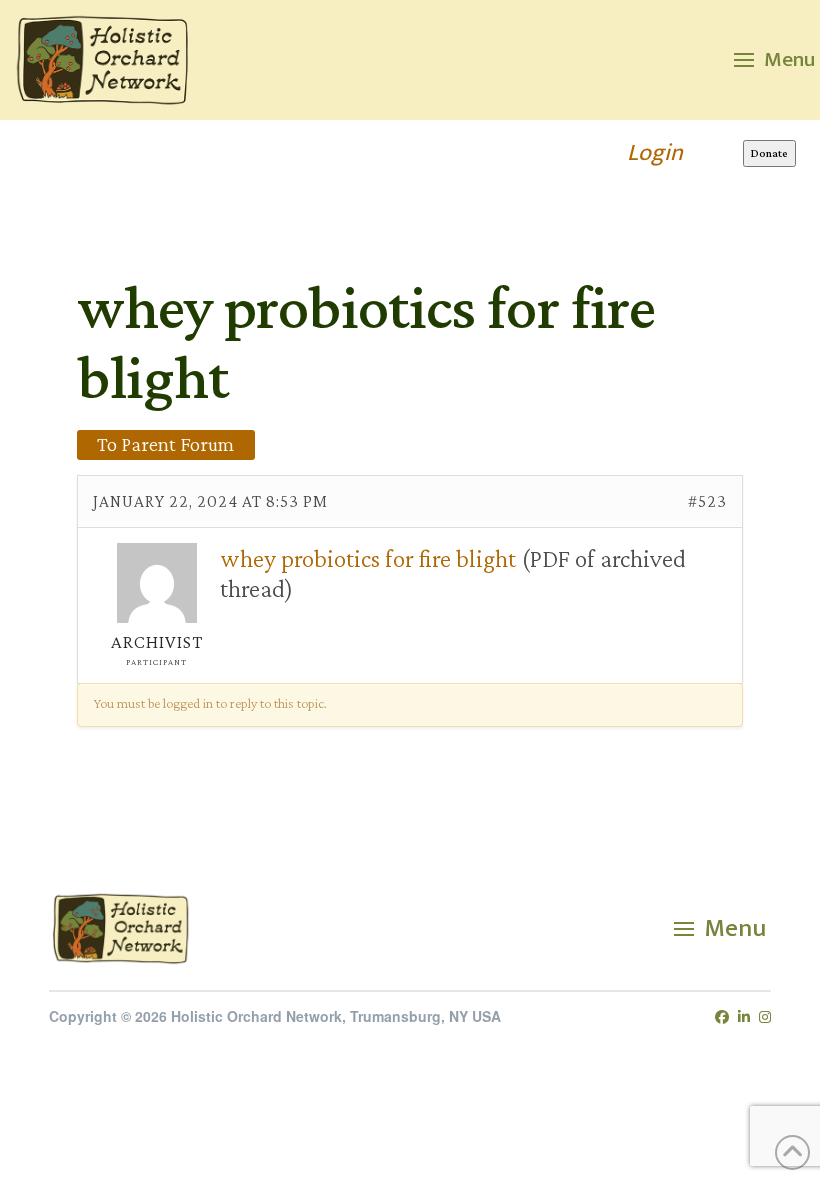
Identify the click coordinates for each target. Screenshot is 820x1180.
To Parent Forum (165, 444)
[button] (774, 60)
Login (655, 153)
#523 (707, 501)
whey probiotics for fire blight (368, 558)
